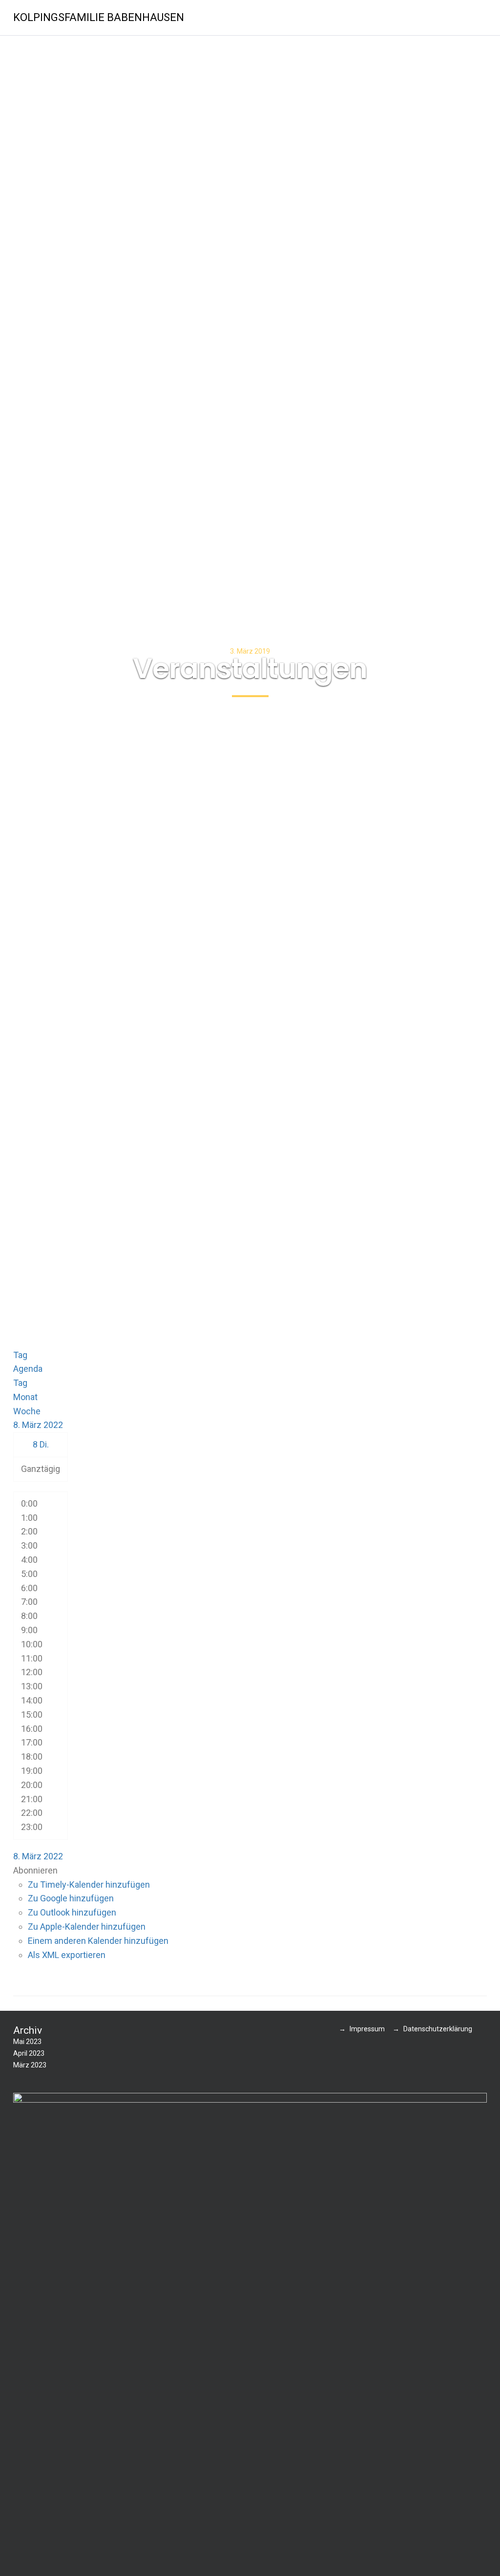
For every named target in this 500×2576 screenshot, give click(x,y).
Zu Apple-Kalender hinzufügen (87, 1927)
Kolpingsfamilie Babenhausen (99, 17)
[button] (35, 1870)
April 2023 (29, 2053)
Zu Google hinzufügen (71, 1898)
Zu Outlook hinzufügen (72, 1912)
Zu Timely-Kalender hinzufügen (89, 1884)
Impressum (367, 2029)
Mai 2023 (27, 2042)
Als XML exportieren (67, 1955)
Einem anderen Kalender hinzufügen (98, 1941)
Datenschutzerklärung (438, 2029)
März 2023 (30, 2065)
